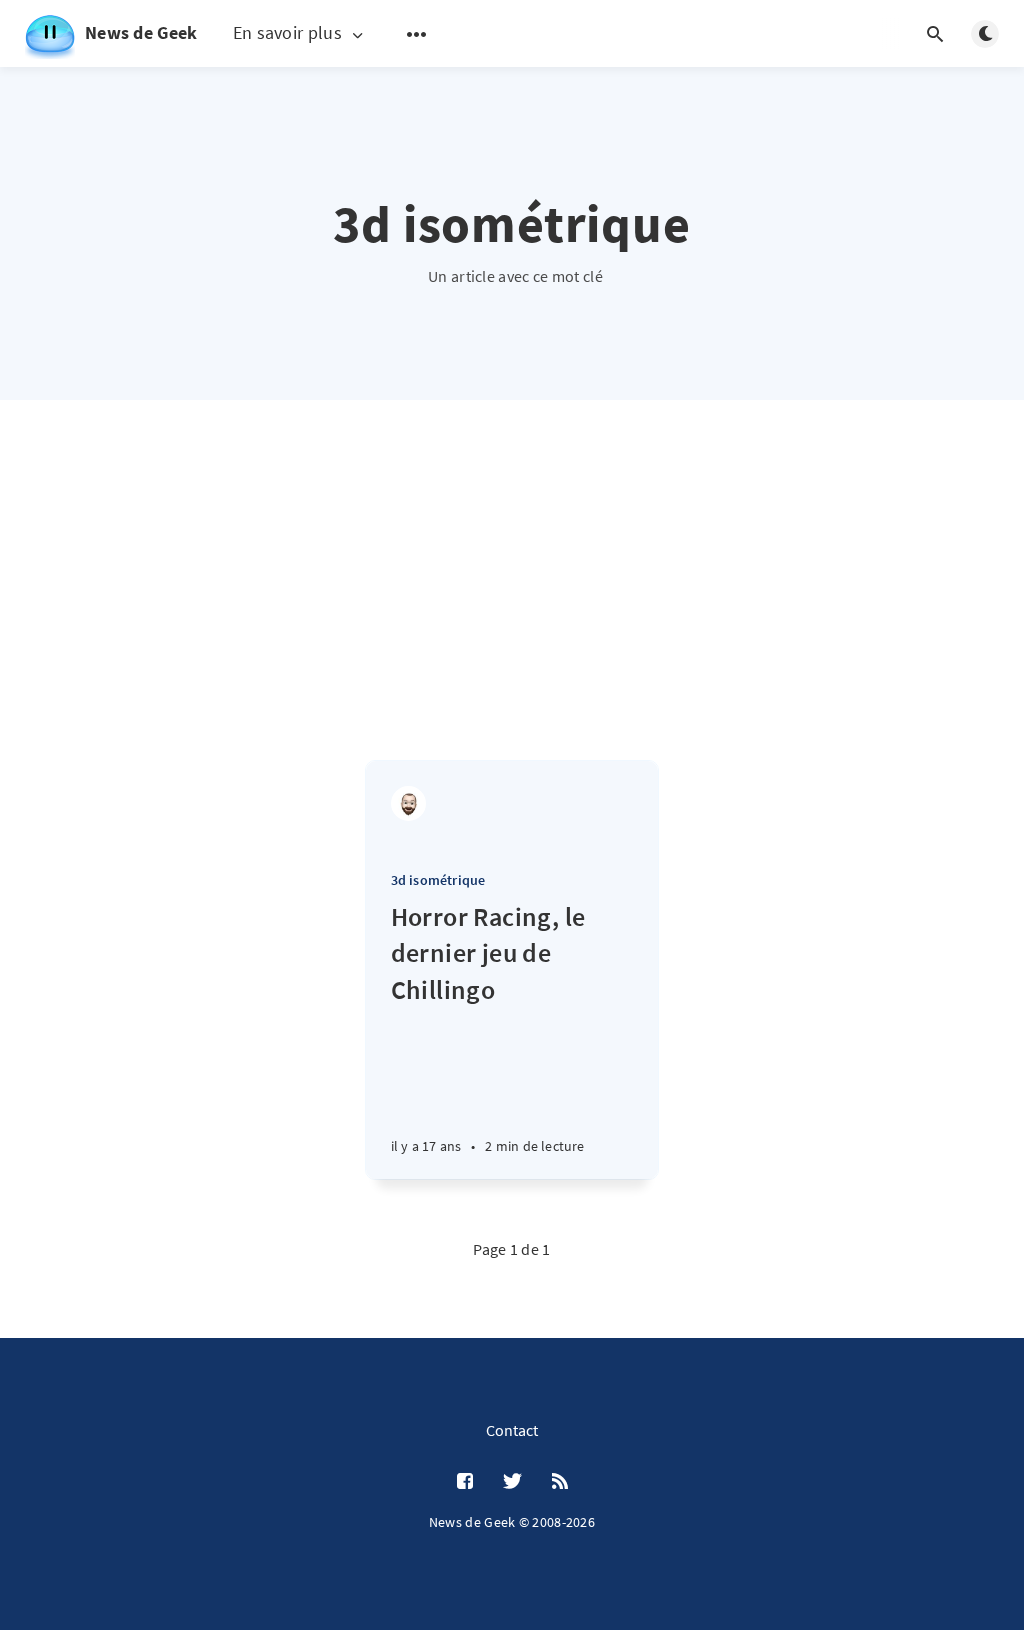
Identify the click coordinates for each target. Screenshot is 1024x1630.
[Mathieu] (408, 803)
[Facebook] (465, 1482)
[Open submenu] (417, 34)
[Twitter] (512, 1482)
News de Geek (141, 32)
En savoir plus (287, 33)
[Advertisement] (512, 610)
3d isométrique (438, 880)
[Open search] (935, 34)
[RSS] (560, 1482)
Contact (512, 1430)
